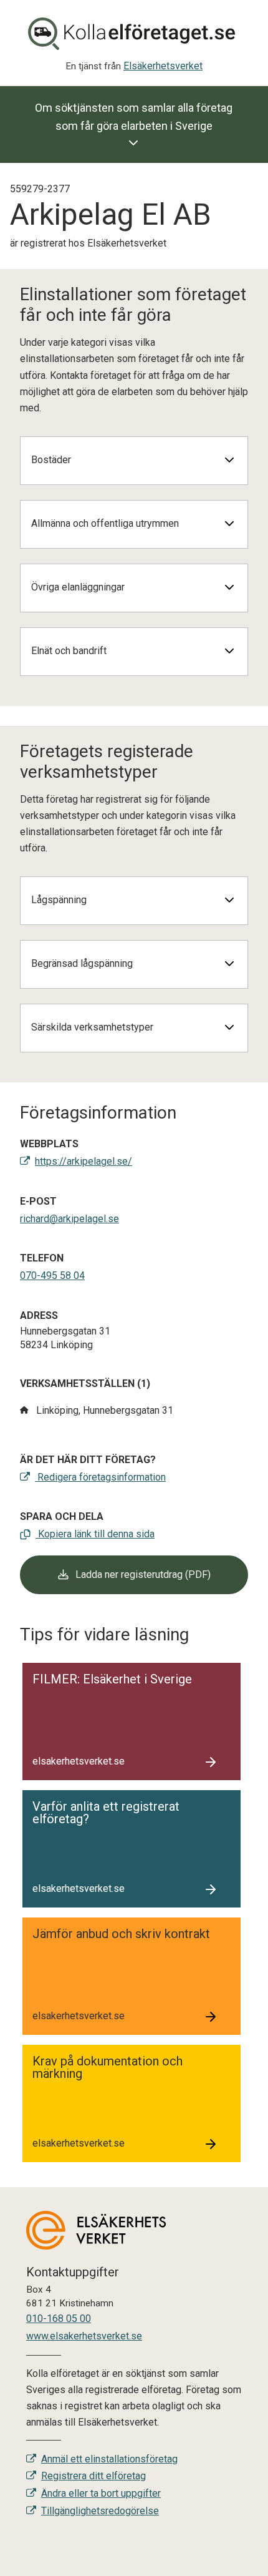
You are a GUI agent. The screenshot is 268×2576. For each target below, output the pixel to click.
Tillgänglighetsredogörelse (100, 2511)
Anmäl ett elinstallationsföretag (109, 2459)
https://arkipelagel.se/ (84, 1161)
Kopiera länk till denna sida (95, 1534)
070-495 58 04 (52, 1276)
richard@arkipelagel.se (69, 1219)
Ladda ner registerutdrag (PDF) (142, 1574)
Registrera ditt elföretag (93, 2476)
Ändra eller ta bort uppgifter (101, 2493)
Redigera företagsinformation (100, 1477)
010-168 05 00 (59, 2319)
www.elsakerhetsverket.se (84, 2336)
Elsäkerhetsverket (163, 66)
